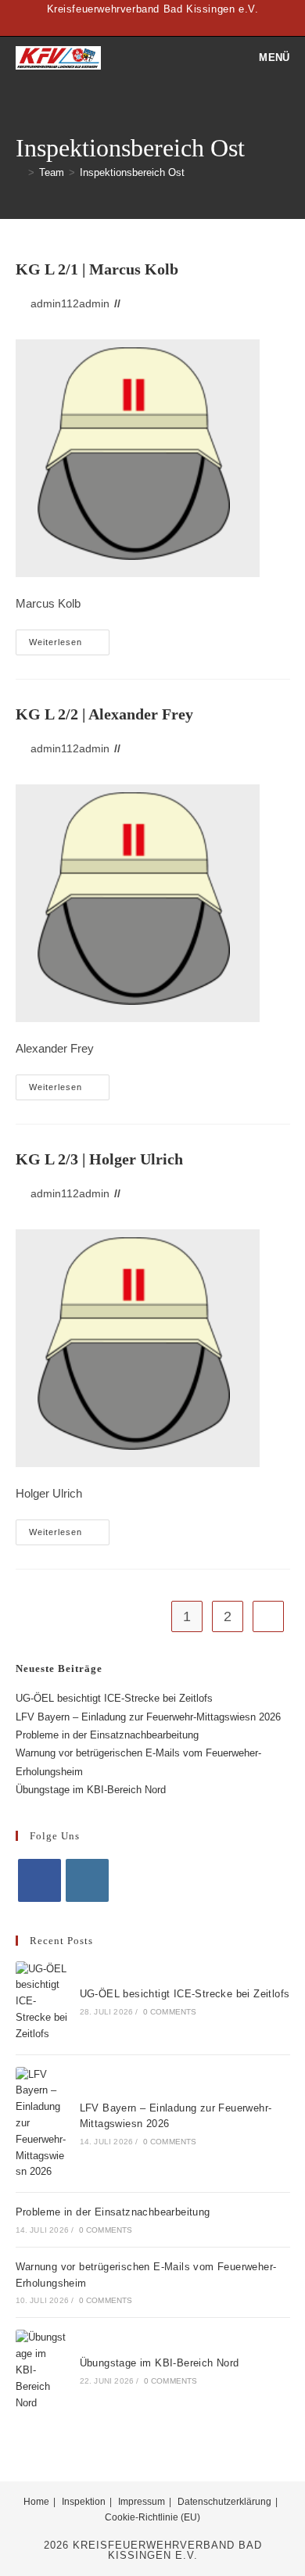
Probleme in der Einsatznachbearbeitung (107, 1735)
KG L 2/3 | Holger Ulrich (99, 1159)
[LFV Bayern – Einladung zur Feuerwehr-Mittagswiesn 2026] (42, 2124)
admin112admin (70, 303)
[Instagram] (87, 1880)
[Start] (20, 172)
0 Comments (170, 2012)
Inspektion (84, 2502)
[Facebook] (39, 1880)
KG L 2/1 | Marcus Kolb (97, 269)
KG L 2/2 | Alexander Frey (104, 714)
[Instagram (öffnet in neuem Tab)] (161, 25)
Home (36, 2502)
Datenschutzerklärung (224, 2502)
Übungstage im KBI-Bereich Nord (91, 1790)
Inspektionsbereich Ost (132, 172)
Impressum (142, 2502)
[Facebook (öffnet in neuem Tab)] (146, 25)
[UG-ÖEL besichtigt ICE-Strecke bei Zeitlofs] (42, 2002)
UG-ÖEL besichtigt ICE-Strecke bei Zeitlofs (114, 1698)
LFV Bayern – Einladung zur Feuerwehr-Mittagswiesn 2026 (148, 1717)
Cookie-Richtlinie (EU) (152, 2517)
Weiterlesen (69, 646)
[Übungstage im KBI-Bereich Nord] (42, 2370)
